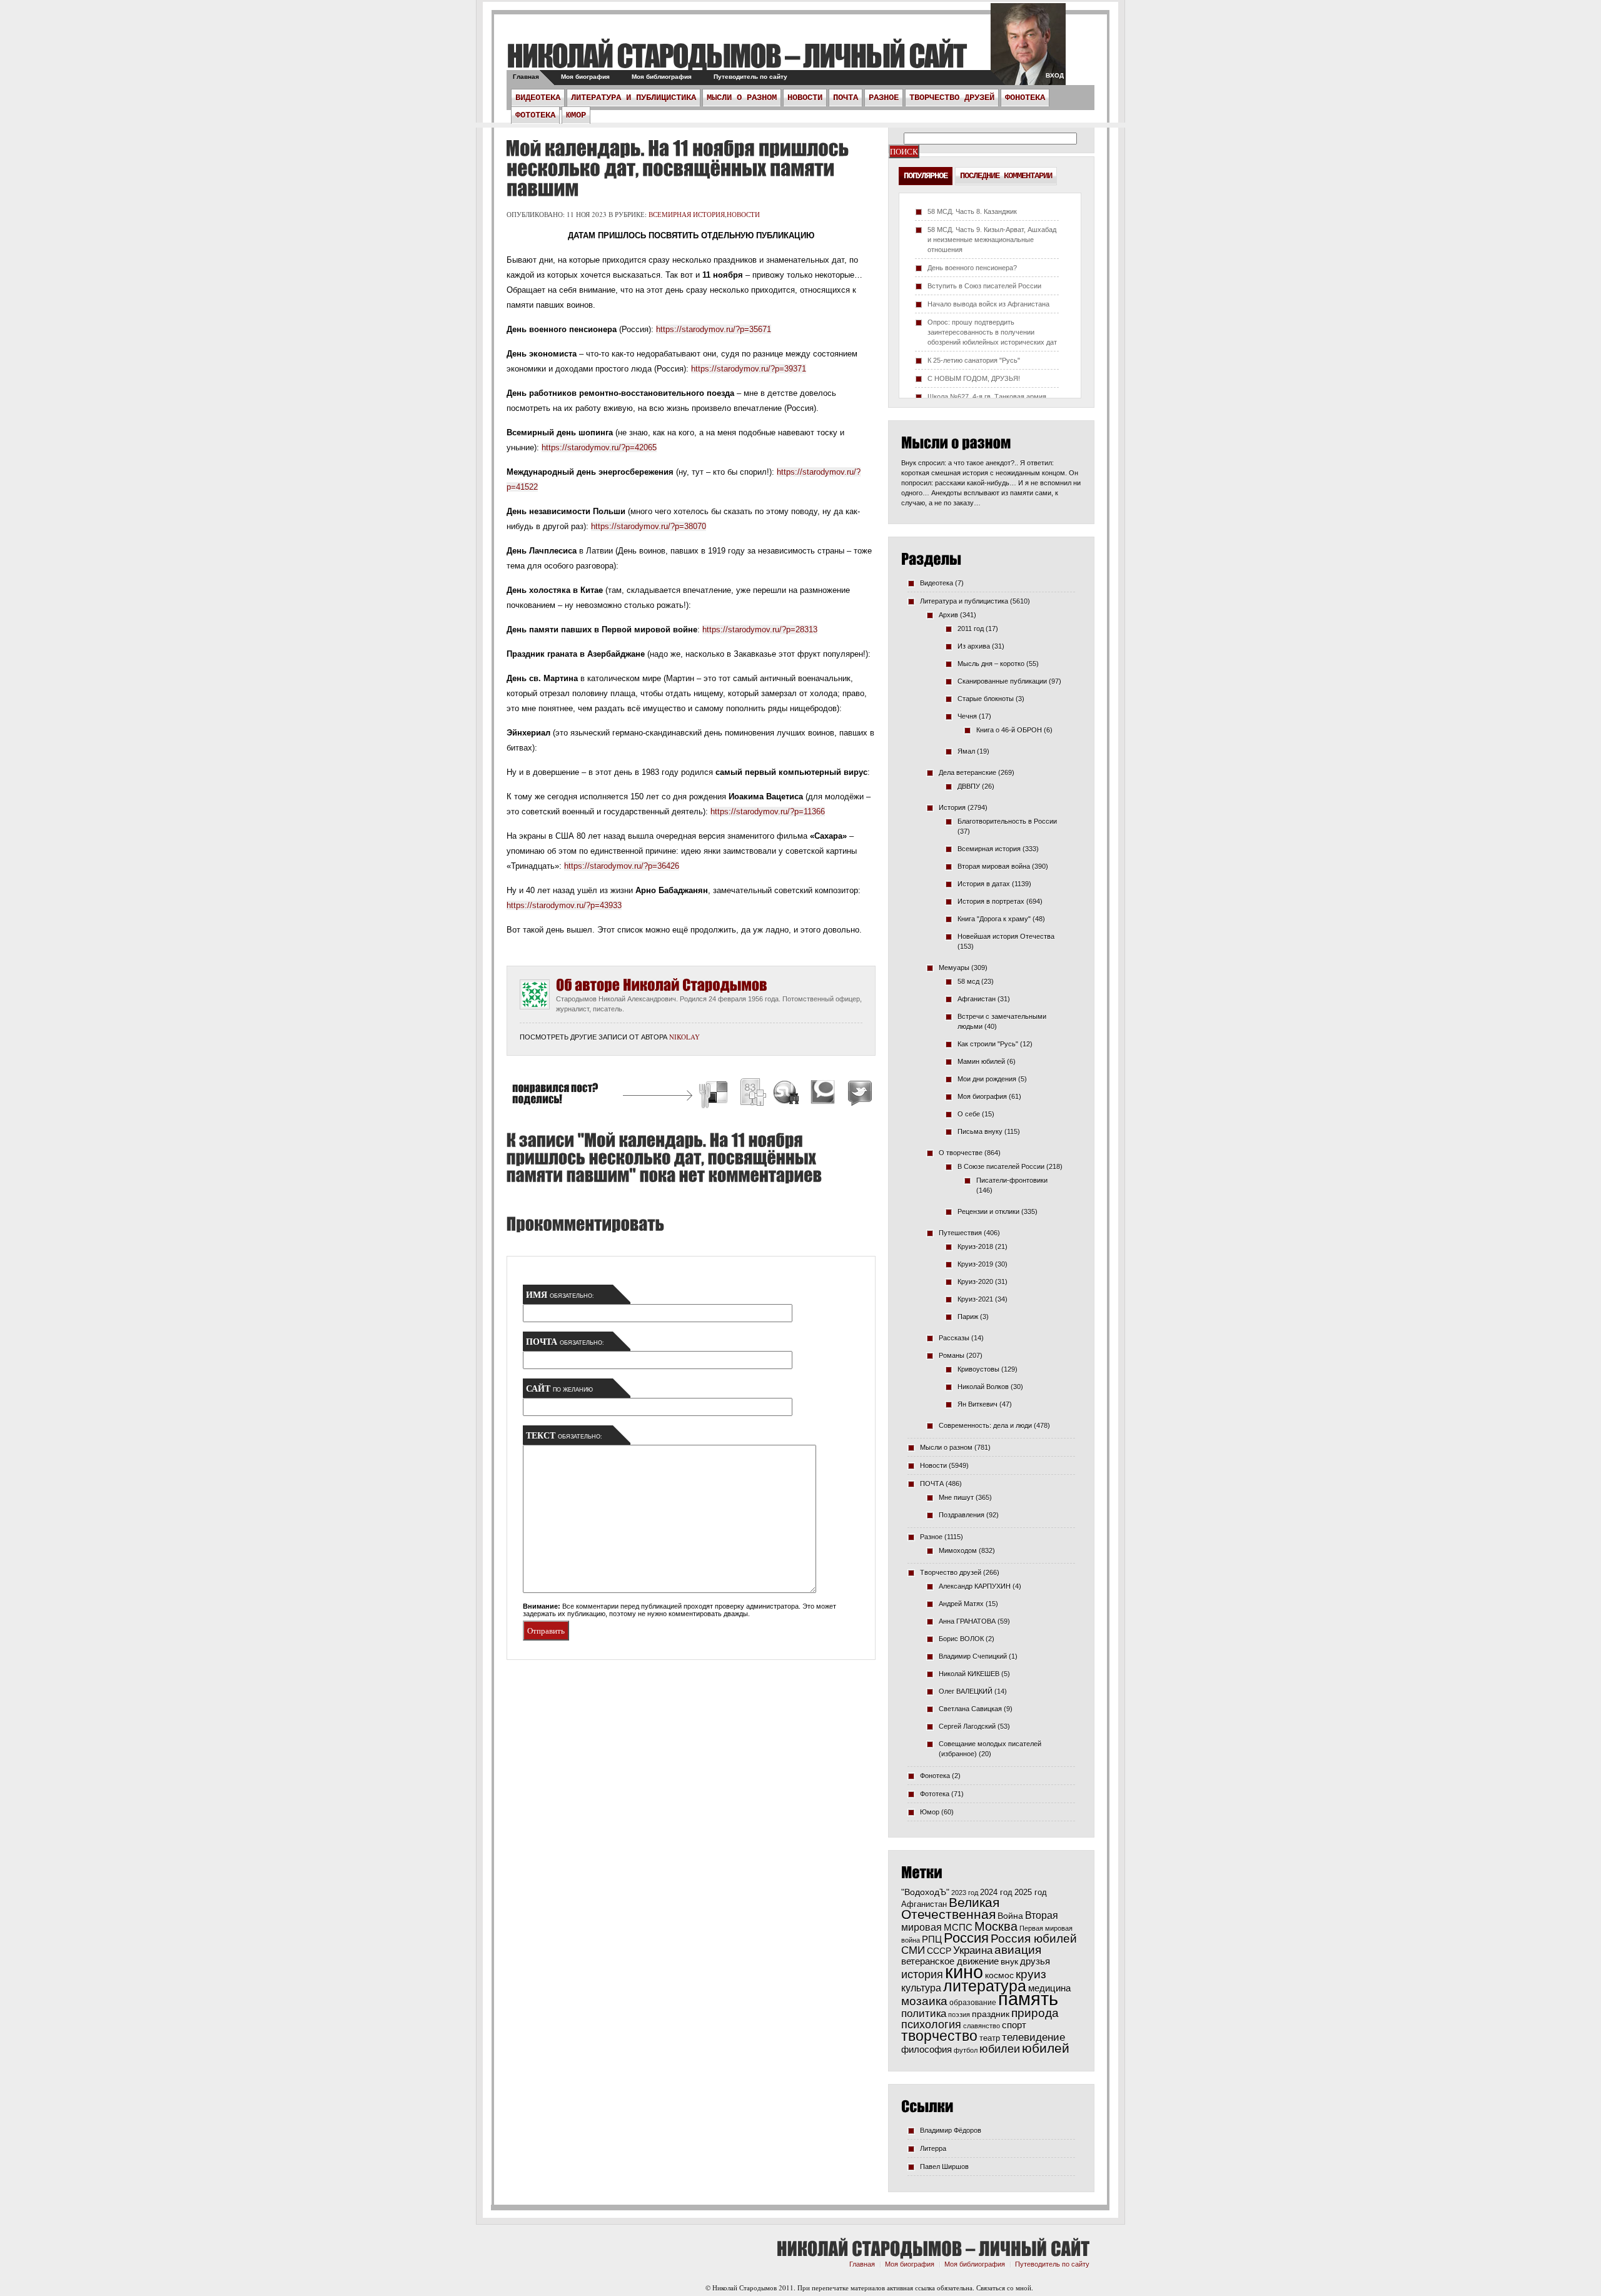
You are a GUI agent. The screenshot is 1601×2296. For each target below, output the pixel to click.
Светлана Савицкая (970, 1709)
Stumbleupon (787, 1094)
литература (985, 1986)
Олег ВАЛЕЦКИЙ (966, 1691)
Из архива (974, 646)
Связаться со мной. (1005, 2288)
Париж (968, 1317)
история (922, 1974)
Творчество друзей (952, 98)
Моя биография (585, 77)
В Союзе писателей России (1001, 1166)
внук (1009, 1961)
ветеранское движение (950, 1961)
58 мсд (968, 981)
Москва (996, 1926)
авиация (1018, 1950)
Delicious (715, 1094)
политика (924, 2013)
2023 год (965, 1893)
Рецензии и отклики (988, 1211)
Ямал (966, 751)
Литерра (933, 2148)
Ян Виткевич (977, 1404)
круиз (1031, 1974)
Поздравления (962, 1515)
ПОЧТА (846, 98)
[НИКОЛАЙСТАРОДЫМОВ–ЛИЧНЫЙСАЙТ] (736, 55)
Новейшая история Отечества (1006, 936)
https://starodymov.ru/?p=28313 (760, 630)
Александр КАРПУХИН (975, 1586)
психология (931, 2025)
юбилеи (1000, 2049)
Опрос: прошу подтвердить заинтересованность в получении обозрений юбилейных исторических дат (992, 332)
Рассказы (954, 1338)
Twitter (858, 1094)
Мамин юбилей (981, 1061)
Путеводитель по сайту (750, 77)
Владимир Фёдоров (951, 2130)
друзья (1035, 1961)
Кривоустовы (978, 1369)
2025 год (1031, 1892)
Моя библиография (662, 77)
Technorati (823, 1094)
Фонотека (1025, 98)
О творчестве (961, 1153)
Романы (952, 1355)
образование (973, 2002)
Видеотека (538, 98)
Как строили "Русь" (988, 1044)
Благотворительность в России (1007, 821)
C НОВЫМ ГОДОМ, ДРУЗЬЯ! (974, 378)
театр (990, 2038)
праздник (991, 2014)
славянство (982, 2026)
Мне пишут (956, 1497)
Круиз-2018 (975, 1247)
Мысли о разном (742, 98)
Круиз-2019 (975, 1264)
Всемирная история (687, 214)
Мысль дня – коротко (991, 664)
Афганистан (977, 999)
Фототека (535, 115)
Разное (884, 98)
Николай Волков (983, 1387)
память (1028, 1999)
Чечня (967, 716)
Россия (966, 1938)
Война (1010, 1916)
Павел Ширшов (944, 2167)
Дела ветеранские (967, 772)
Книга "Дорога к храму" (994, 919)
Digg (752, 1094)
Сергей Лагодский (967, 1726)
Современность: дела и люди (985, 1425)
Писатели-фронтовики (1012, 1180)
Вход (1055, 75)
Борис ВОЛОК (961, 1639)
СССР (939, 1951)
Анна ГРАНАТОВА (967, 1621)
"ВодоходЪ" (925, 1892)
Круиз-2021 (975, 1299)
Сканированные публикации (1002, 681)
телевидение (1033, 2037)
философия (927, 2049)
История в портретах (991, 901)
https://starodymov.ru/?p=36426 (622, 866)
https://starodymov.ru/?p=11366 (768, 812)
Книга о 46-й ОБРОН (1009, 730)
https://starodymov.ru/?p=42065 (599, 448)
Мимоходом (958, 1550)
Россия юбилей (1034, 1939)
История (952, 807)
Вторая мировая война (994, 866)
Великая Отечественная (950, 1908)
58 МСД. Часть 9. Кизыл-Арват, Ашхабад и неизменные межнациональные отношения (992, 240)
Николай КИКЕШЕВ (969, 1674)
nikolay (684, 1037)
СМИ (913, 1950)
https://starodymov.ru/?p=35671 (714, 329)
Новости (805, 98)
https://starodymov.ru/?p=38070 (649, 526)
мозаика (924, 2001)
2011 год (971, 629)
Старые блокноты (986, 699)
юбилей (1046, 2048)
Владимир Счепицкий (973, 1656)
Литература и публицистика (634, 98)
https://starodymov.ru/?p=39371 (749, 369)
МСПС (958, 1927)
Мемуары (954, 968)
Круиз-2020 (975, 1282)
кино (964, 1972)
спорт (1014, 2025)
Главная (526, 77)
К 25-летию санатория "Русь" (974, 360)
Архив (948, 615)
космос (999, 1975)
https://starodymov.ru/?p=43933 (564, 905)
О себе (969, 1114)
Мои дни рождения (987, 1079)
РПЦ (932, 1939)
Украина (973, 1950)
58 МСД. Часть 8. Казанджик (972, 211)
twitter (1028, 50)
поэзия (959, 2015)
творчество (939, 2036)
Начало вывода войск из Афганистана (988, 304)
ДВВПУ (969, 786)
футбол (966, 2050)
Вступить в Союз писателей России (984, 286)
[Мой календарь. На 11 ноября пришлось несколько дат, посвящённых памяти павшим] (677, 168)
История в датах (984, 884)
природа (1035, 2013)
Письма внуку (980, 1131)
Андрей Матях (961, 1604)
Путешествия (960, 1233)
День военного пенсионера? (972, 268)
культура (921, 1988)
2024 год (996, 1892)
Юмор (576, 115)
